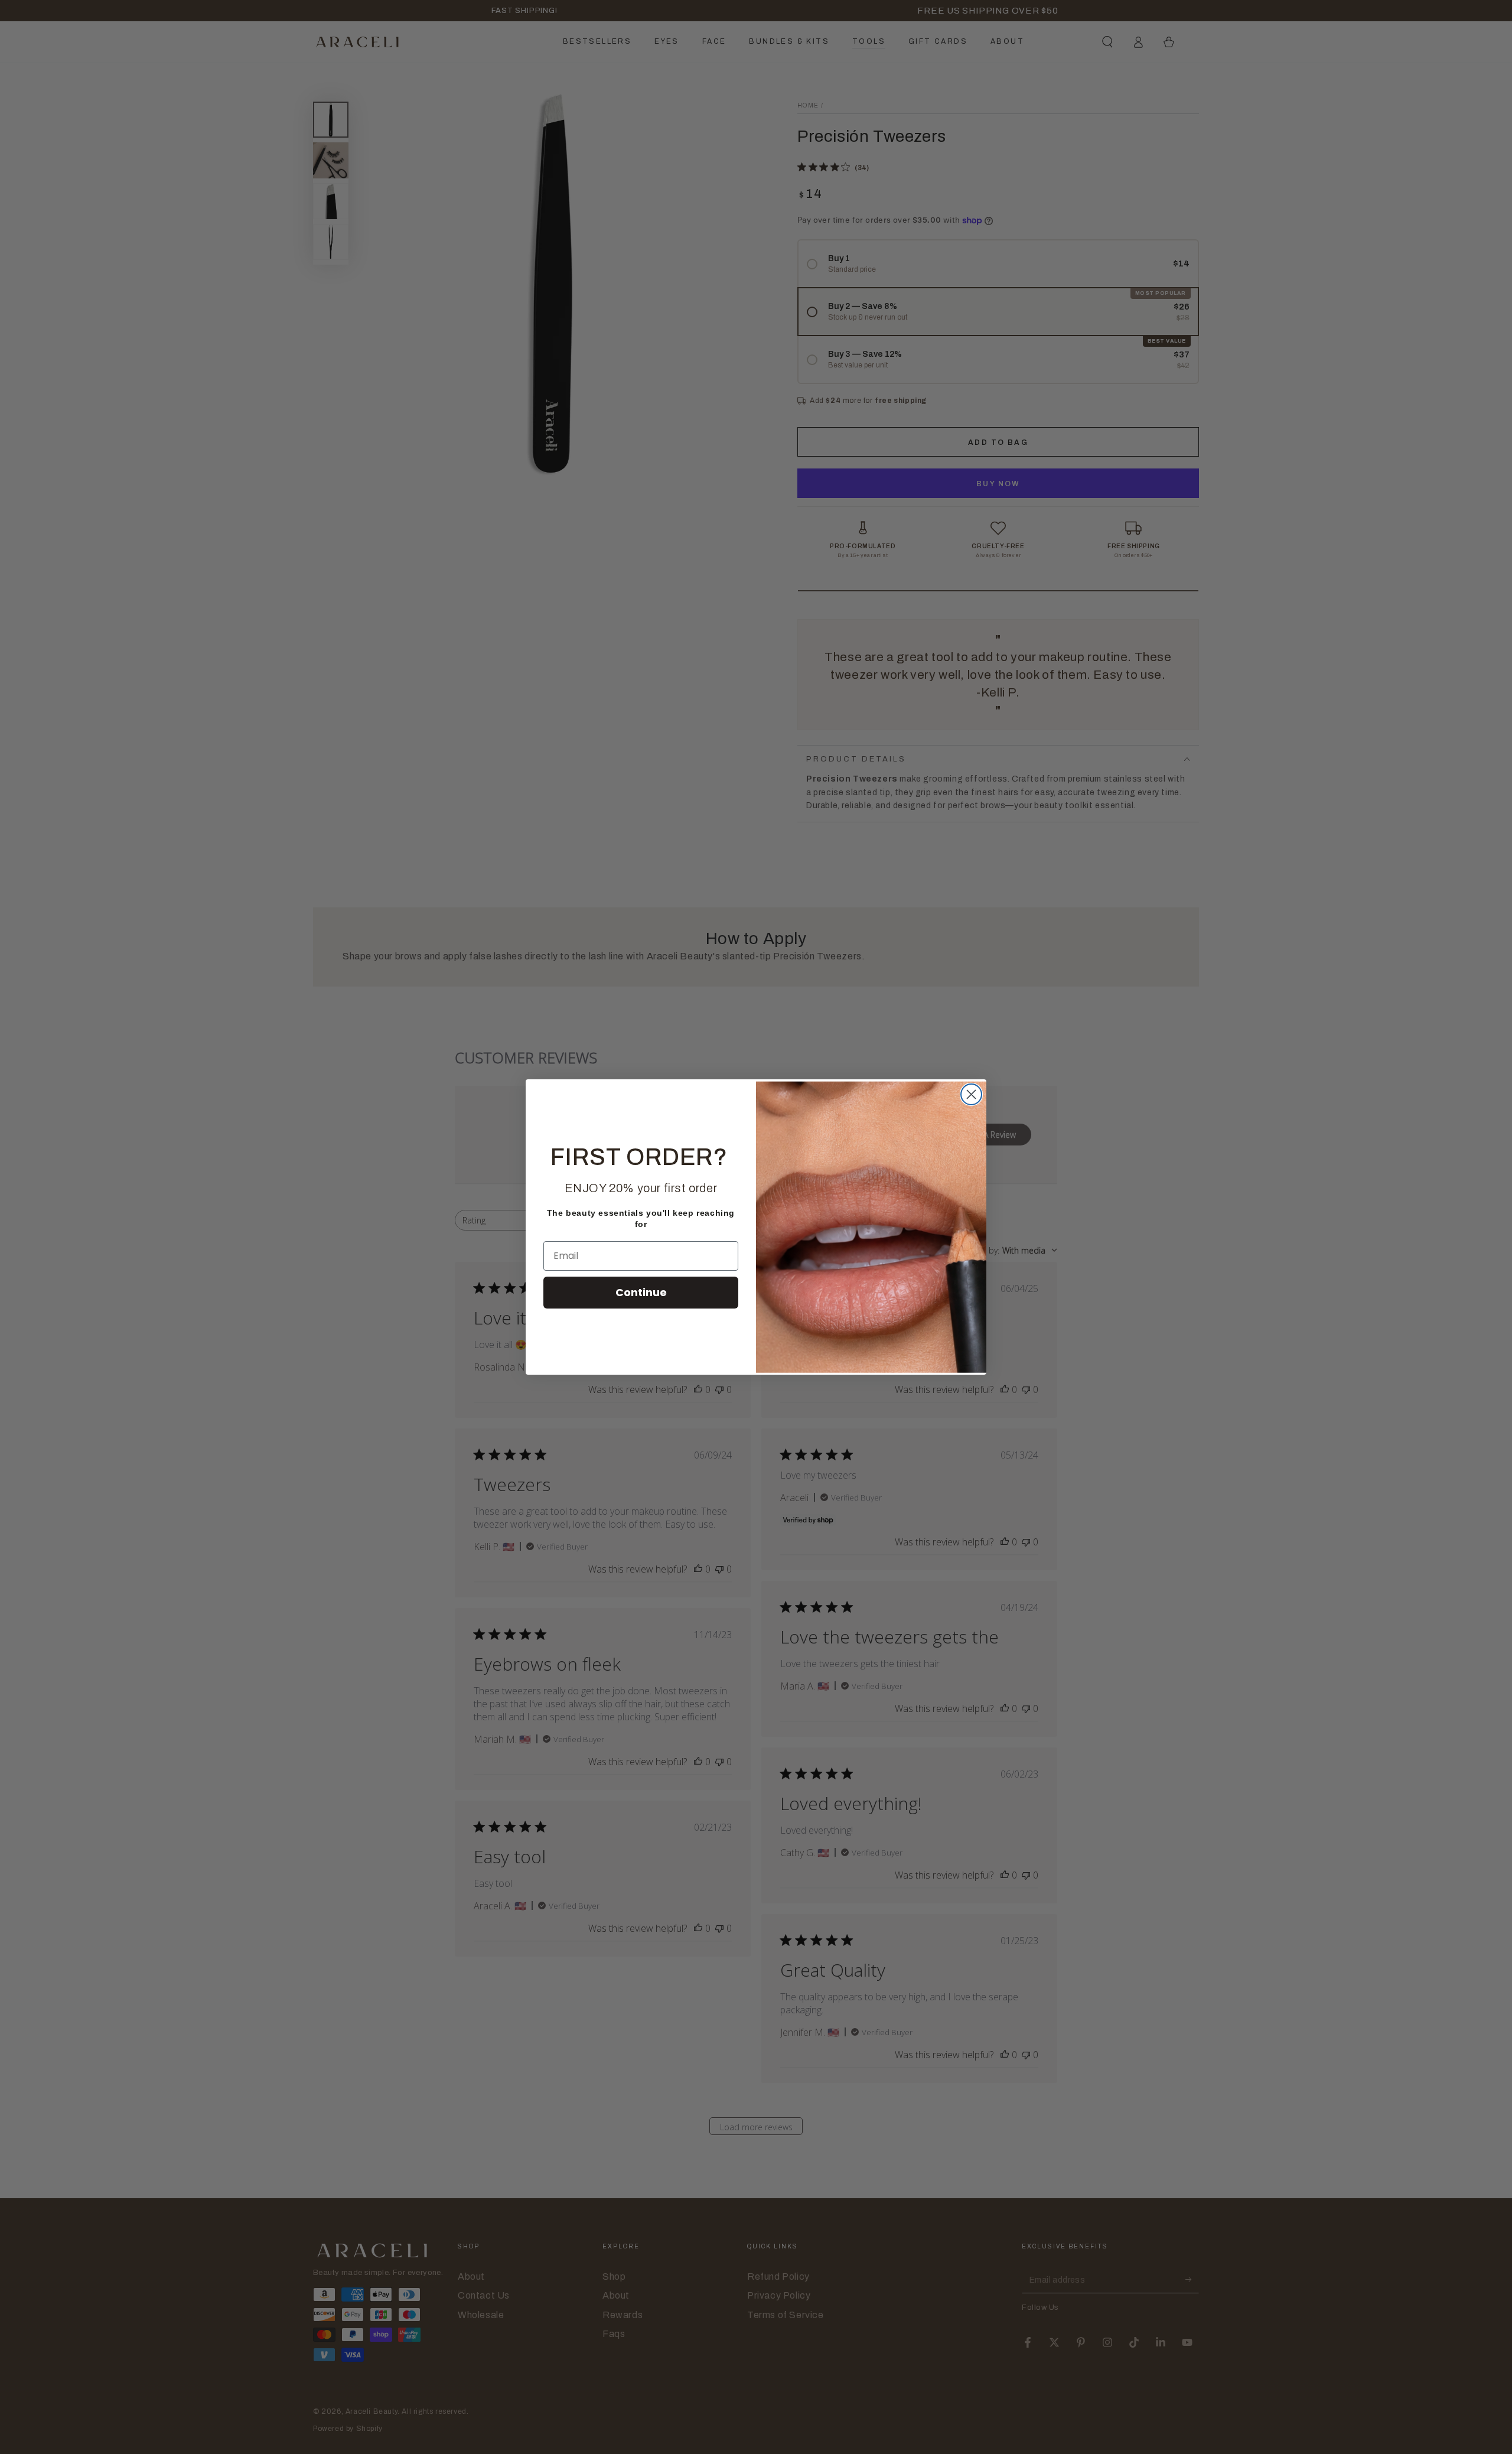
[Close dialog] (971, 1094)
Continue (641, 1292)
